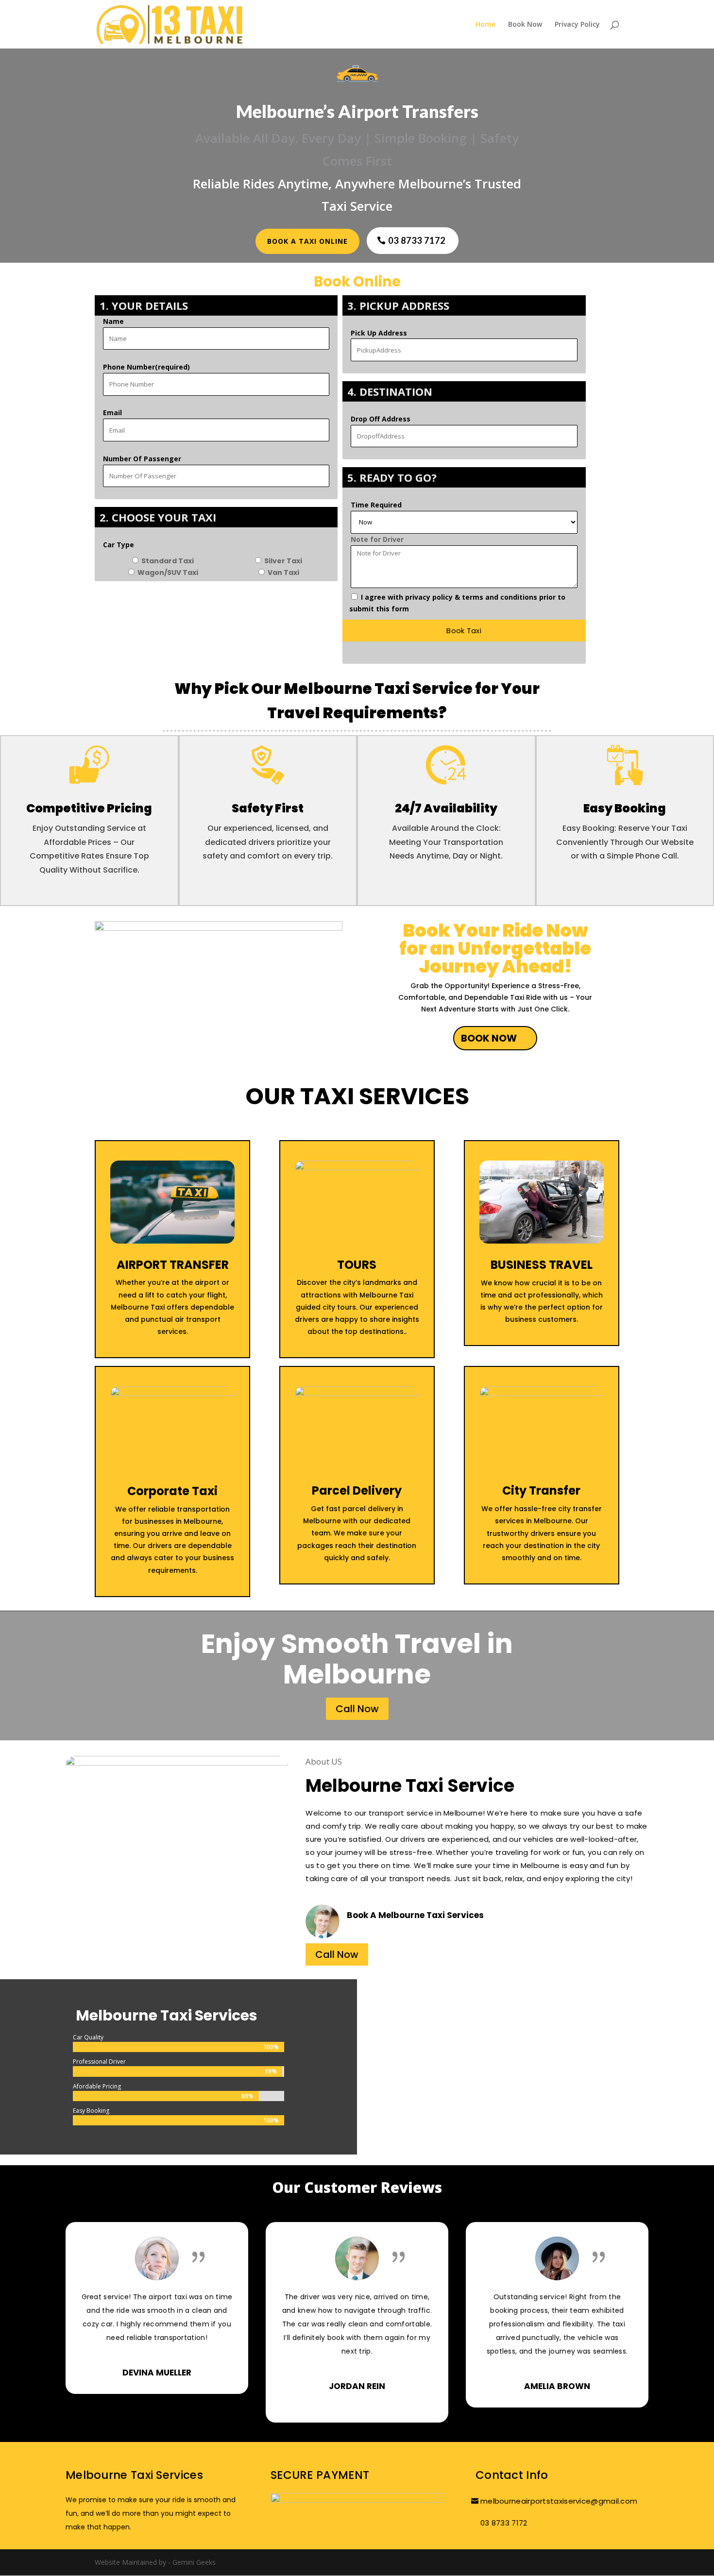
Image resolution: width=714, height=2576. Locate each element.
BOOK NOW (489, 1038)
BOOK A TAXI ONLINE (307, 241)
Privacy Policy (577, 25)
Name (113, 321)
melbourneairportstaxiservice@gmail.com (559, 2501)
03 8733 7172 (417, 240)
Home (485, 25)
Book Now (525, 25)
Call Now (357, 1709)
